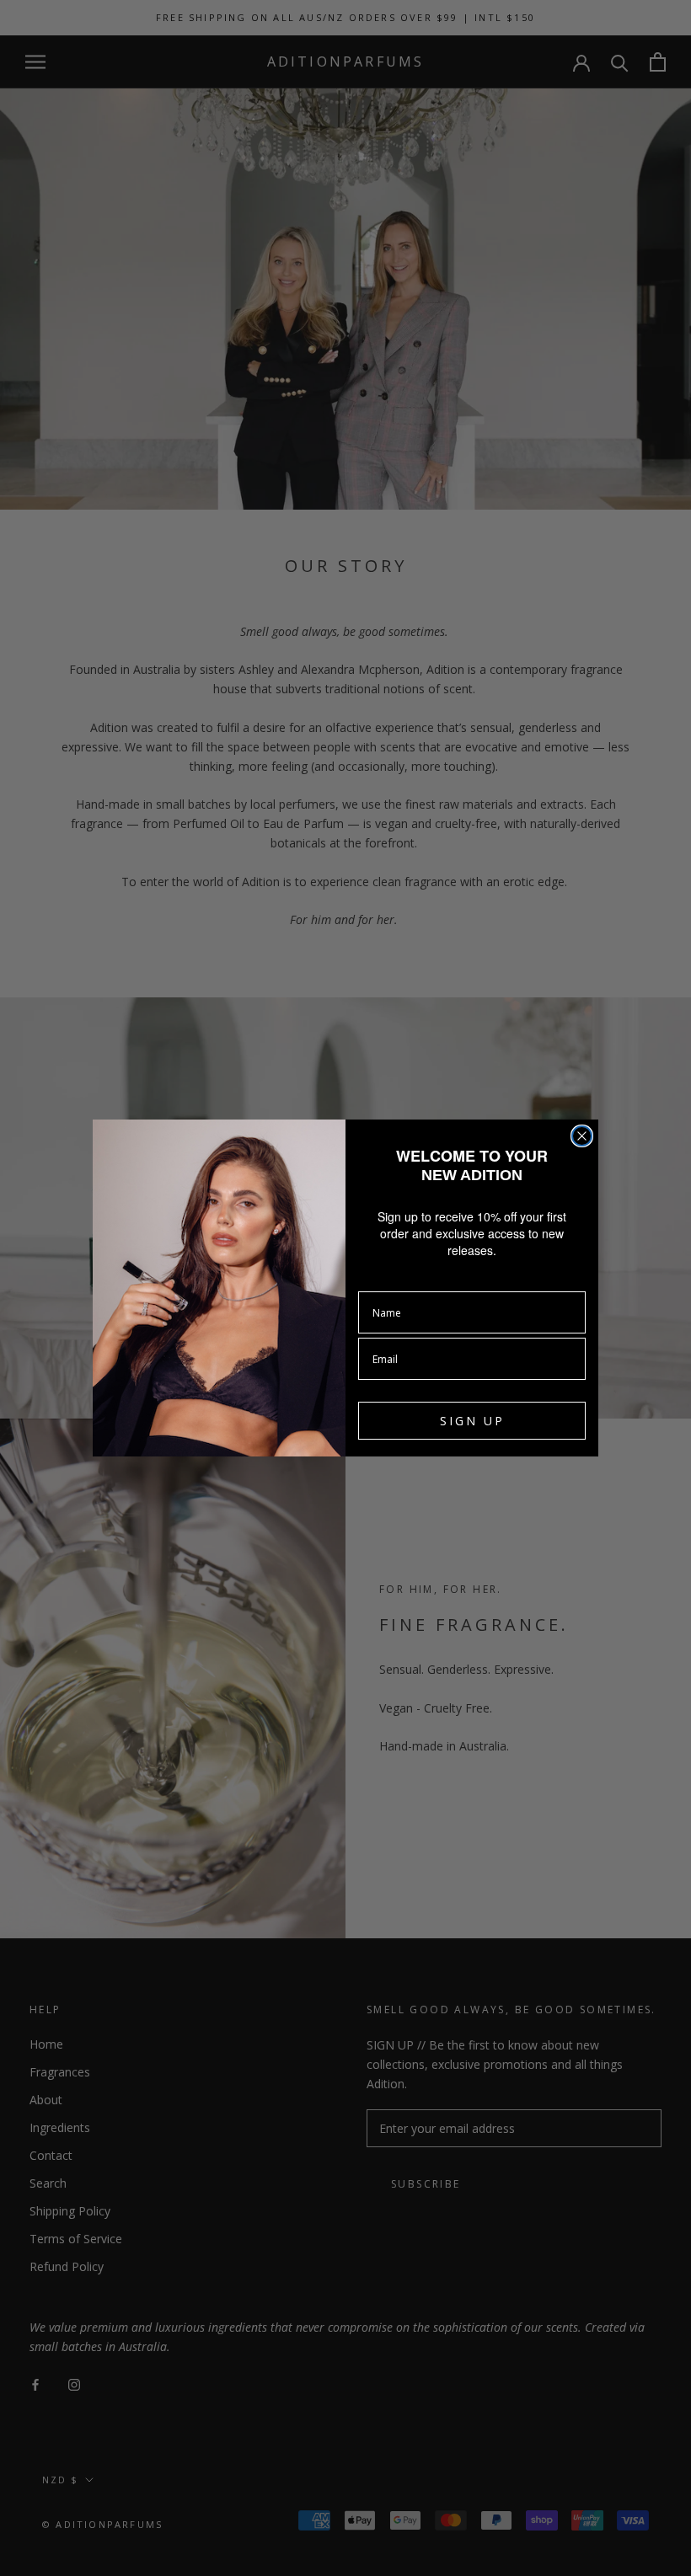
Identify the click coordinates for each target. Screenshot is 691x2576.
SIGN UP (472, 1421)
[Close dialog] (582, 1136)
